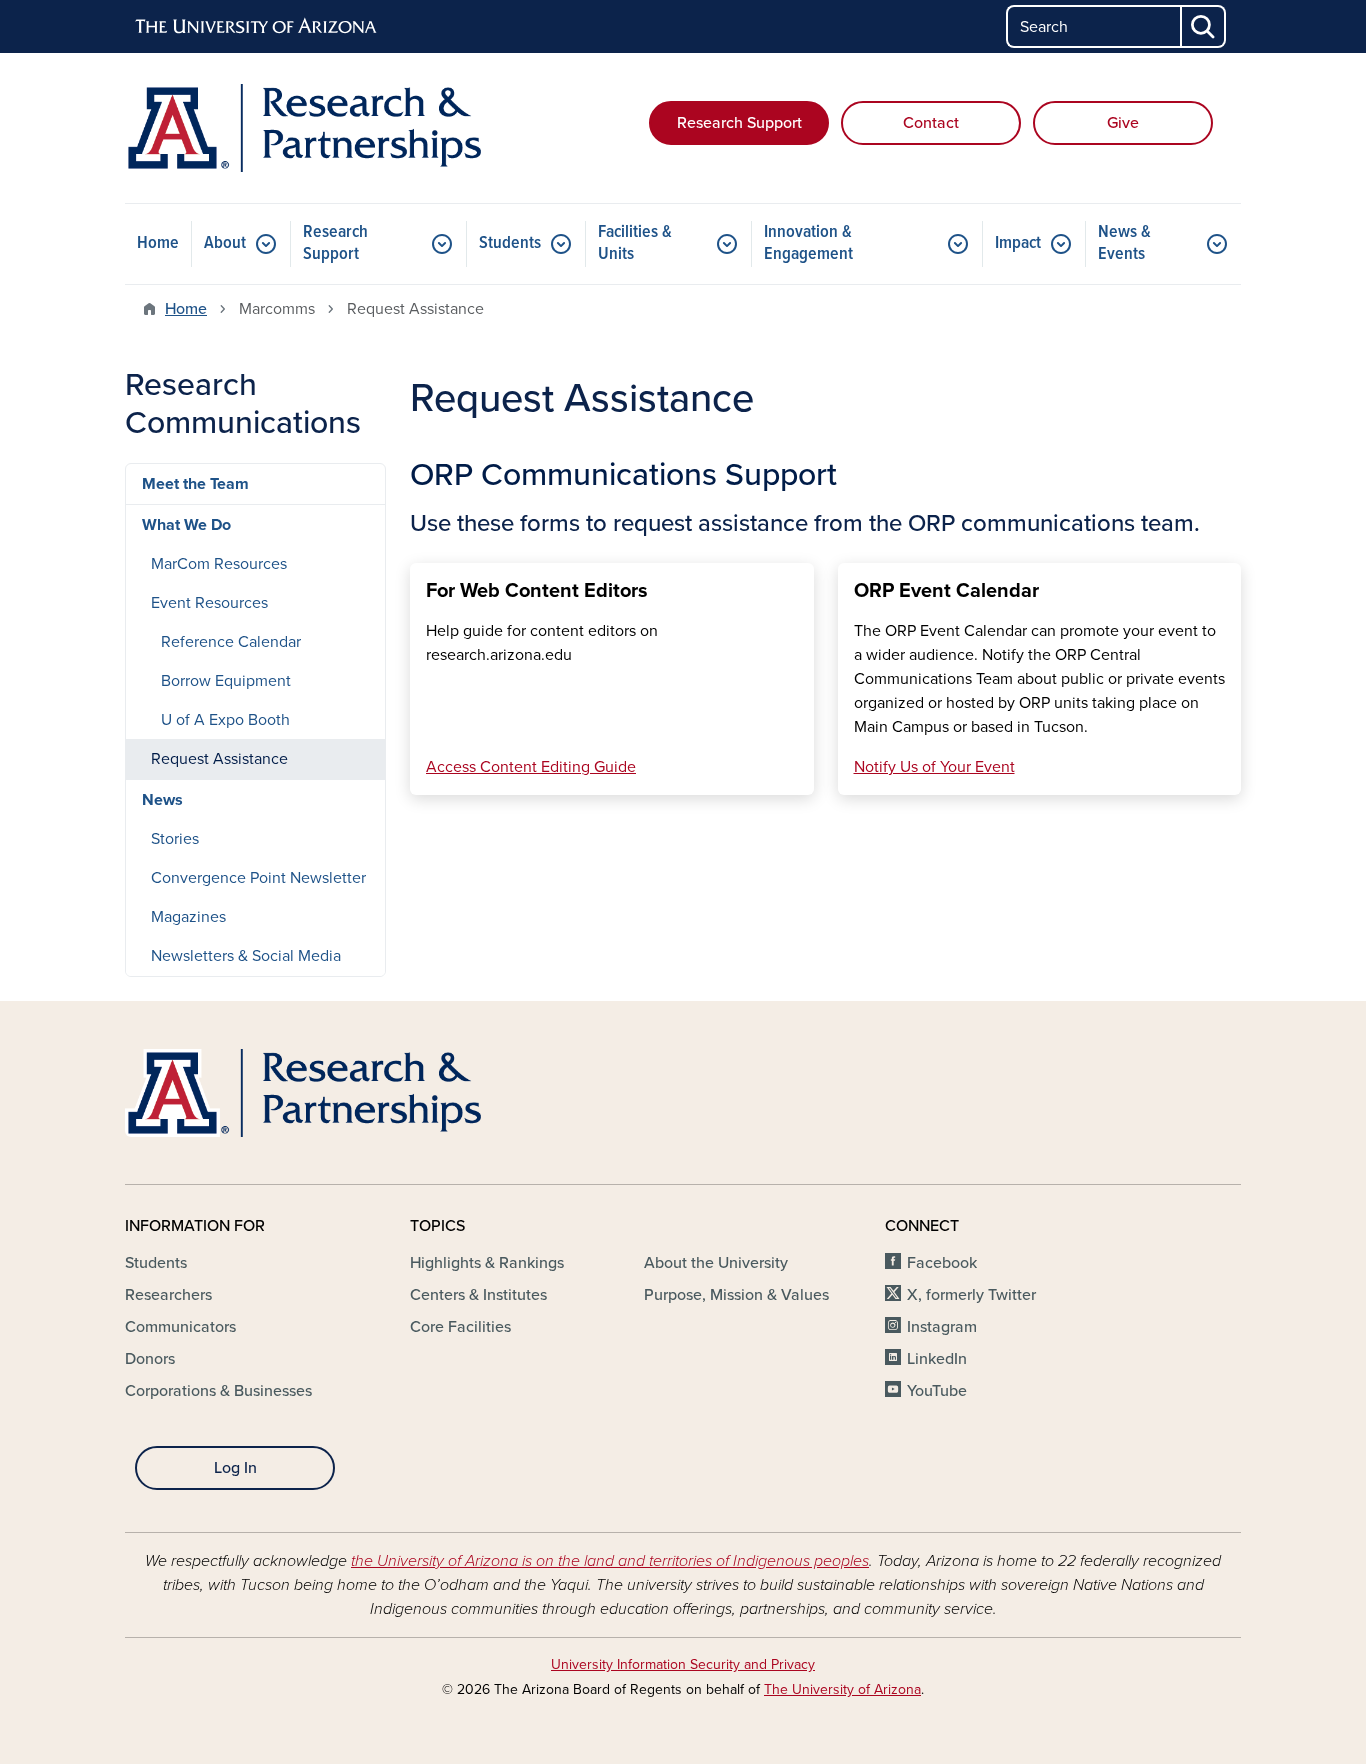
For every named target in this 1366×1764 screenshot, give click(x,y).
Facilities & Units (635, 243)
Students (510, 243)
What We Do (186, 525)
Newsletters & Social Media (246, 956)
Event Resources (209, 603)
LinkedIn (937, 1359)
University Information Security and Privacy (683, 1664)
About (225, 243)
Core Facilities (460, 1327)
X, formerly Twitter (971, 1295)
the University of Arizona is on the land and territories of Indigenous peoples (610, 1561)
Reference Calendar (231, 642)
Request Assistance (219, 759)
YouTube (937, 1391)
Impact (1018, 243)
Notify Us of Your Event (934, 767)
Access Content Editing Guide (531, 767)
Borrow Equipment (226, 681)
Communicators (180, 1327)
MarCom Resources (219, 564)
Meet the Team (195, 484)
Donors (150, 1359)
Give (1123, 123)
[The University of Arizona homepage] (257, 27)
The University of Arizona (842, 1689)
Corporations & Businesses (218, 1391)
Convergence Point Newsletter (258, 878)
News (162, 800)
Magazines (188, 917)
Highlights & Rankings (487, 1263)
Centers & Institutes (478, 1295)
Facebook (942, 1263)
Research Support (739, 123)
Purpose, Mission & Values (736, 1295)
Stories (175, 839)
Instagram (942, 1327)
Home (158, 243)
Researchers (168, 1295)
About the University (716, 1263)
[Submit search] (1204, 26)
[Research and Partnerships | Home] (303, 128)
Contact (931, 123)
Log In (235, 1468)
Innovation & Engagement (808, 243)
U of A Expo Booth (225, 720)
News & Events (1124, 243)
